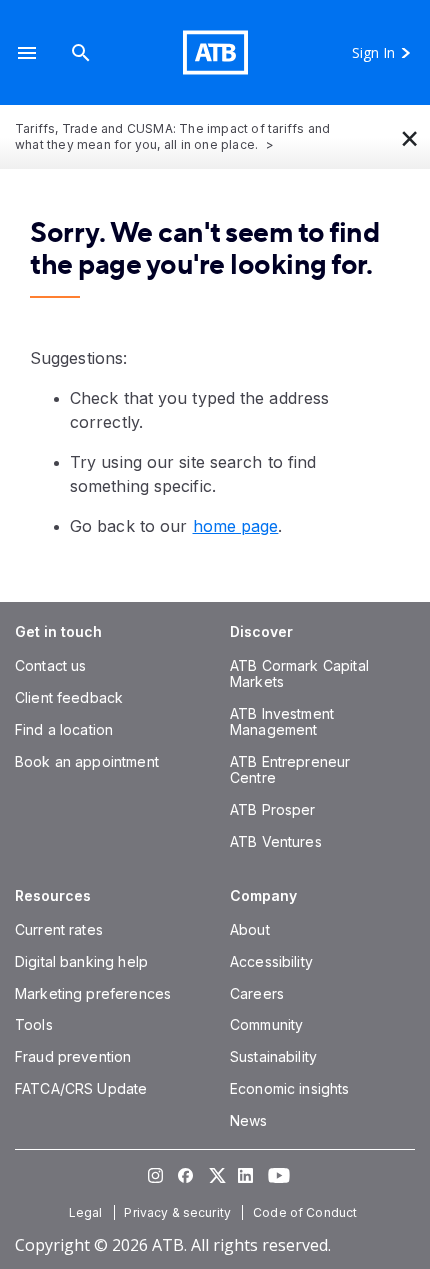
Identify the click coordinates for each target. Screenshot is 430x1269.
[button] (27, 52)
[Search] (81, 52)
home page (236, 526)
